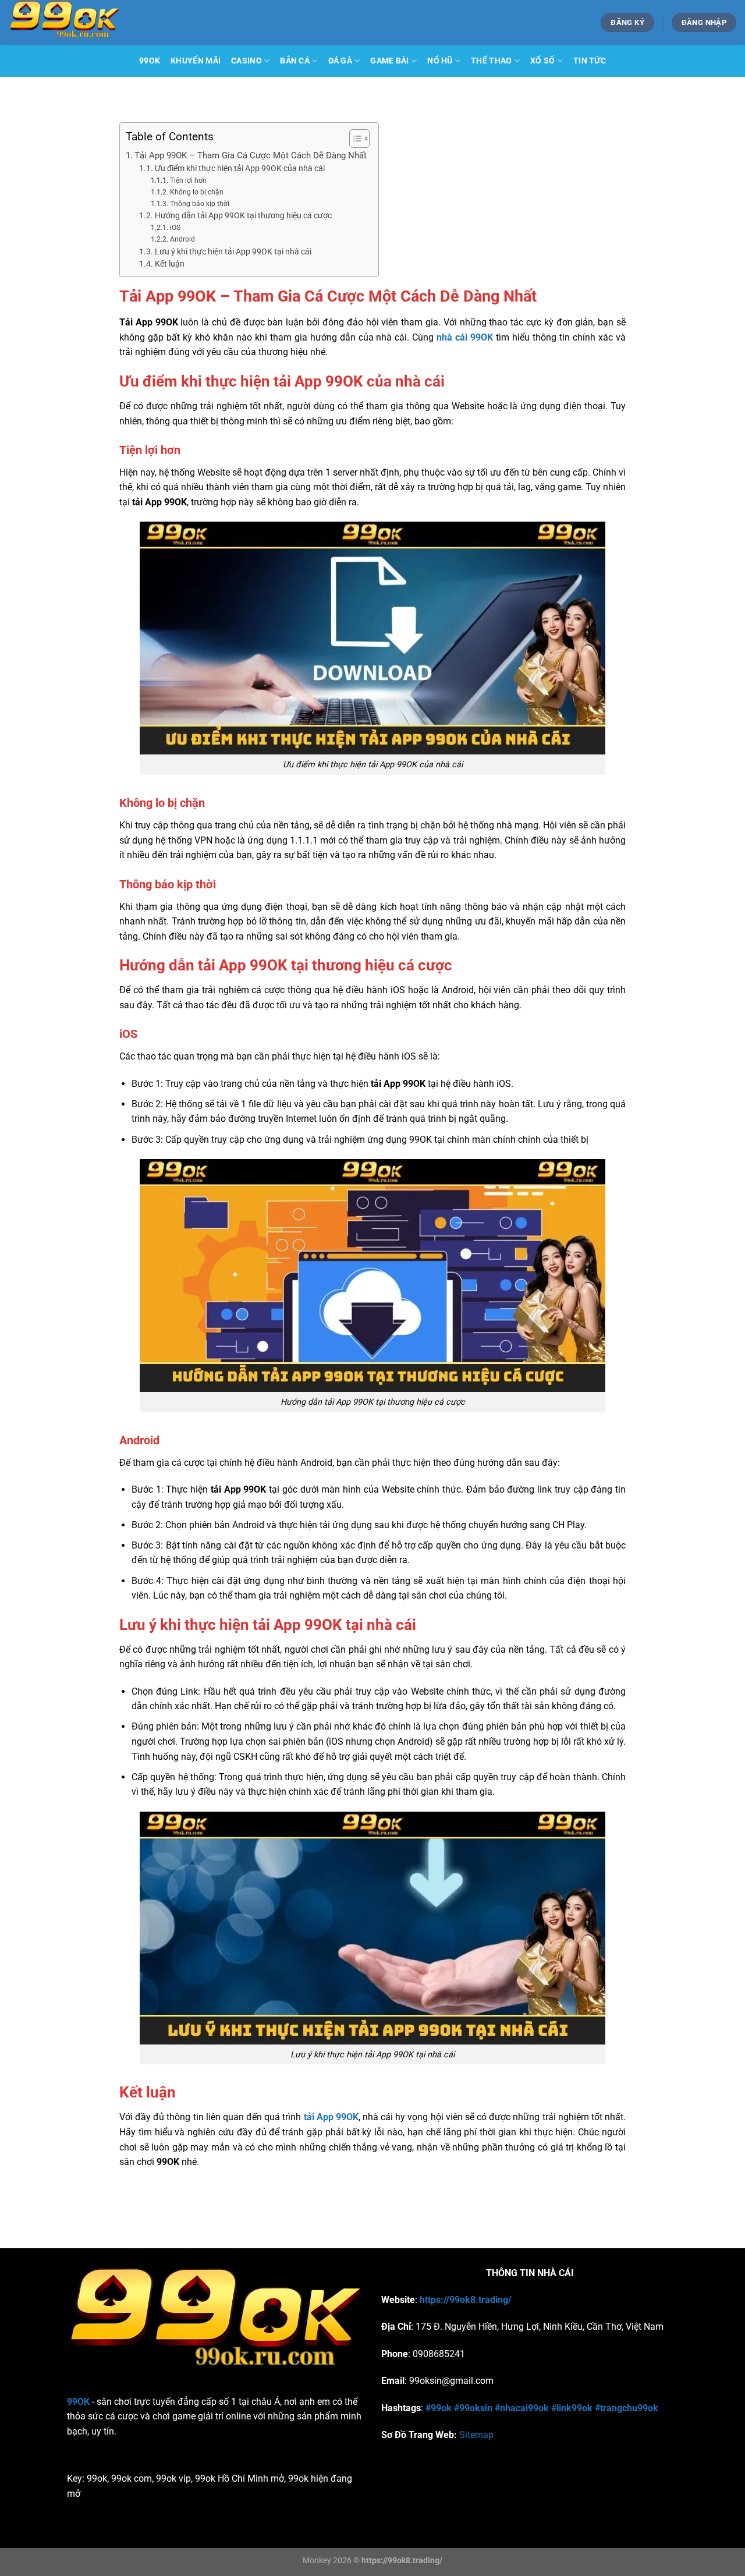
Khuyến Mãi (196, 61)
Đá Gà (340, 61)
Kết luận (170, 264)
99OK (150, 61)
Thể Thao (491, 61)
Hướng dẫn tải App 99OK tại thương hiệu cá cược (243, 215)
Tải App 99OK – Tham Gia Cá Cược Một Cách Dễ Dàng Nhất (251, 155)
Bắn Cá (295, 61)
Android (182, 239)
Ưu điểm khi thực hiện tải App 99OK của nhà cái (240, 168)
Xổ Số (542, 61)
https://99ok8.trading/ (466, 2300)
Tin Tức (590, 61)
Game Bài (389, 61)
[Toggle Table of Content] (354, 139)
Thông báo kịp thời (199, 204)
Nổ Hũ (440, 61)
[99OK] (134, 22)
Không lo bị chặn (196, 192)
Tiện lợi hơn (188, 180)
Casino (246, 61)
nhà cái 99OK (465, 337)
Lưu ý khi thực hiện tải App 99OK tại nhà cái (233, 251)
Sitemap (476, 2435)
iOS (175, 228)
